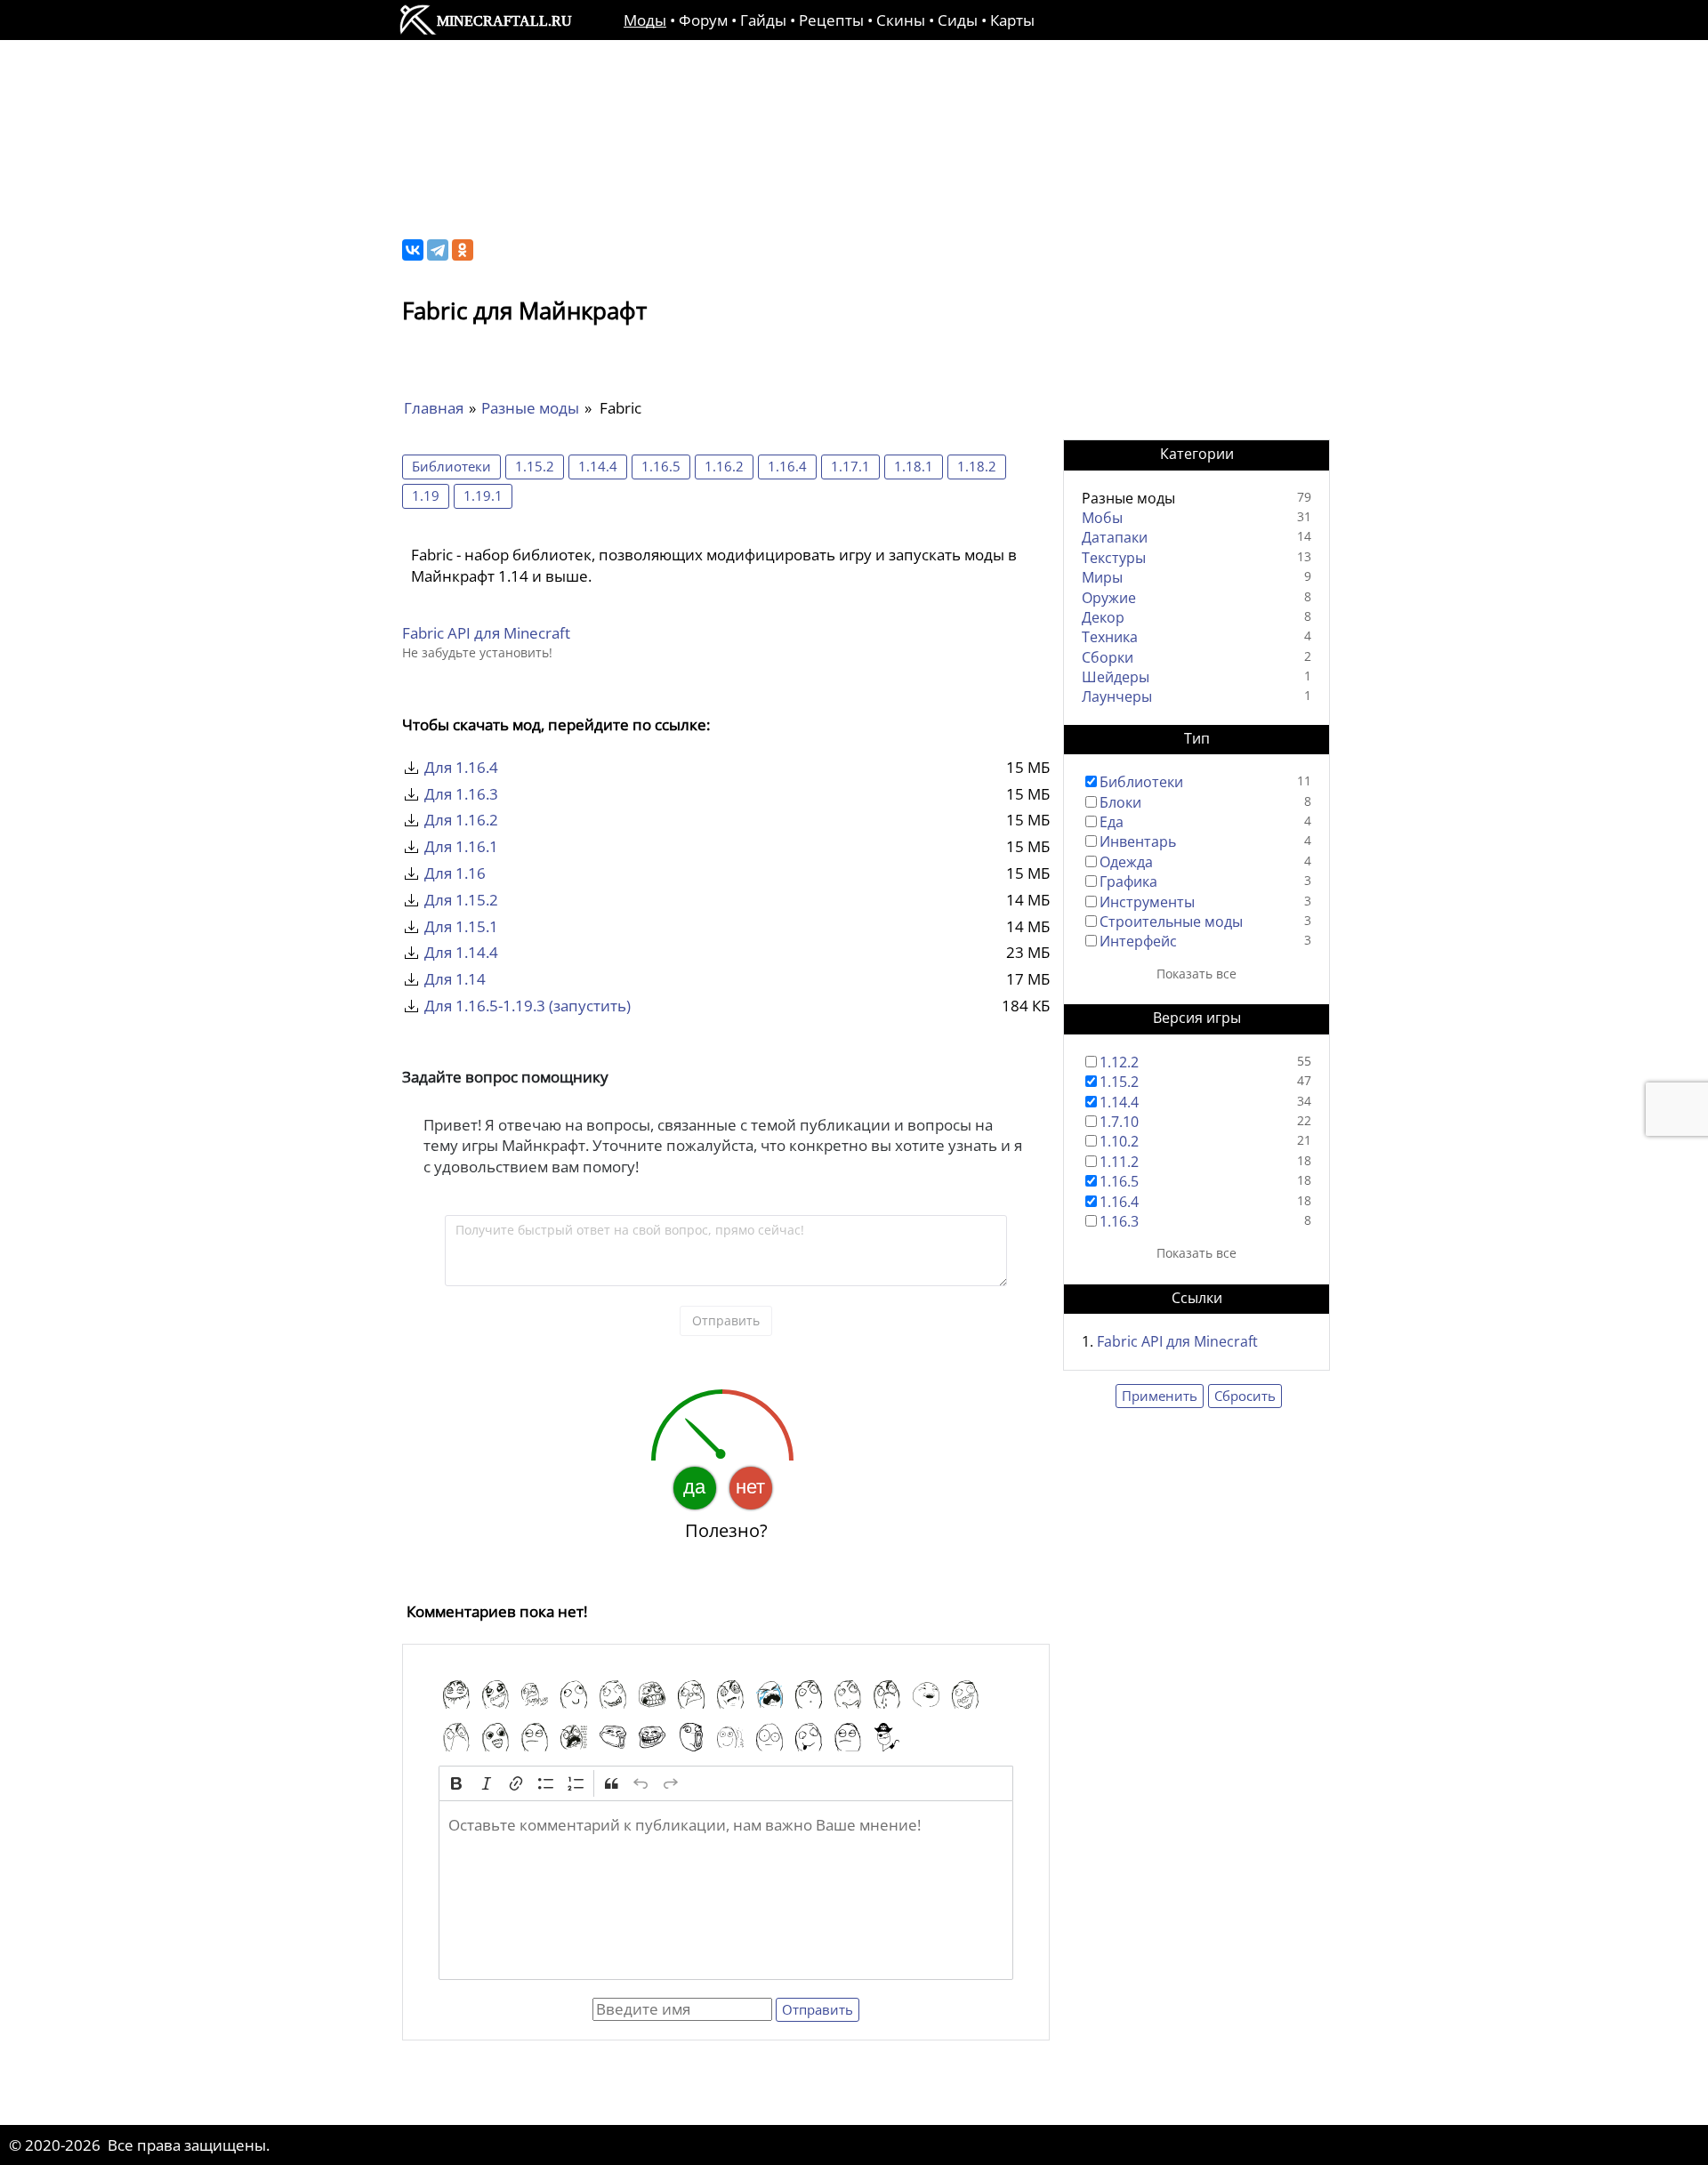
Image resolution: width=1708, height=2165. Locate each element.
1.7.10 (1119, 1122)
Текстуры (1114, 558)
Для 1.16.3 (461, 794)
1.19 (426, 495)
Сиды (958, 20)
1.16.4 (787, 466)
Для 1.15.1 (461, 926)
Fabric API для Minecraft (486, 633)
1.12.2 (1119, 1062)
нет (750, 1487)
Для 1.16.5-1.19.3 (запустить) (528, 1006)
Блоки (1120, 802)
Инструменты (1147, 902)
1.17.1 (850, 466)
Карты (1012, 20)
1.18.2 (977, 466)
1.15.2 (535, 466)
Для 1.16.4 (461, 767)
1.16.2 (724, 466)
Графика (1128, 881)
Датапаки (1115, 537)
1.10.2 (1119, 1141)
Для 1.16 (455, 873)
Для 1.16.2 (461, 820)
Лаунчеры (1117, 696)
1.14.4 (598, 466)
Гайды (763, 20)
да (694, 1487)
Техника (1110, 637)
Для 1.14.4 (461, 952)
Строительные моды (1171, 922)
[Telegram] (438, 250)
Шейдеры (1116, 677)
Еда (1112, 822)
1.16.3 (1119, 1221)
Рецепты (831, 20)
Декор (1103, 617)
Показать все (1196, 974)
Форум (703, 20)
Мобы (1102, 518)
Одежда (1126, 862)
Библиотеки (451, 466)
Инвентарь (1138, 841)
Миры (1102, 577)
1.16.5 (661, 466)
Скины (901, 20)
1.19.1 (483, 495)
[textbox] (726, 1890)
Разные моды (530, 408)
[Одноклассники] (463, 250)
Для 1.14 (455, 979)
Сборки (1108, 657)
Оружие (1109, 598)
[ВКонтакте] (413, 250)
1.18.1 (914, 466)
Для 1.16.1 (461, 846)
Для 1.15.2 (461, 900)
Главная (434, 408)
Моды (645, 20)
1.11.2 (1119, 1162)
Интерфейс (1138, 941)
